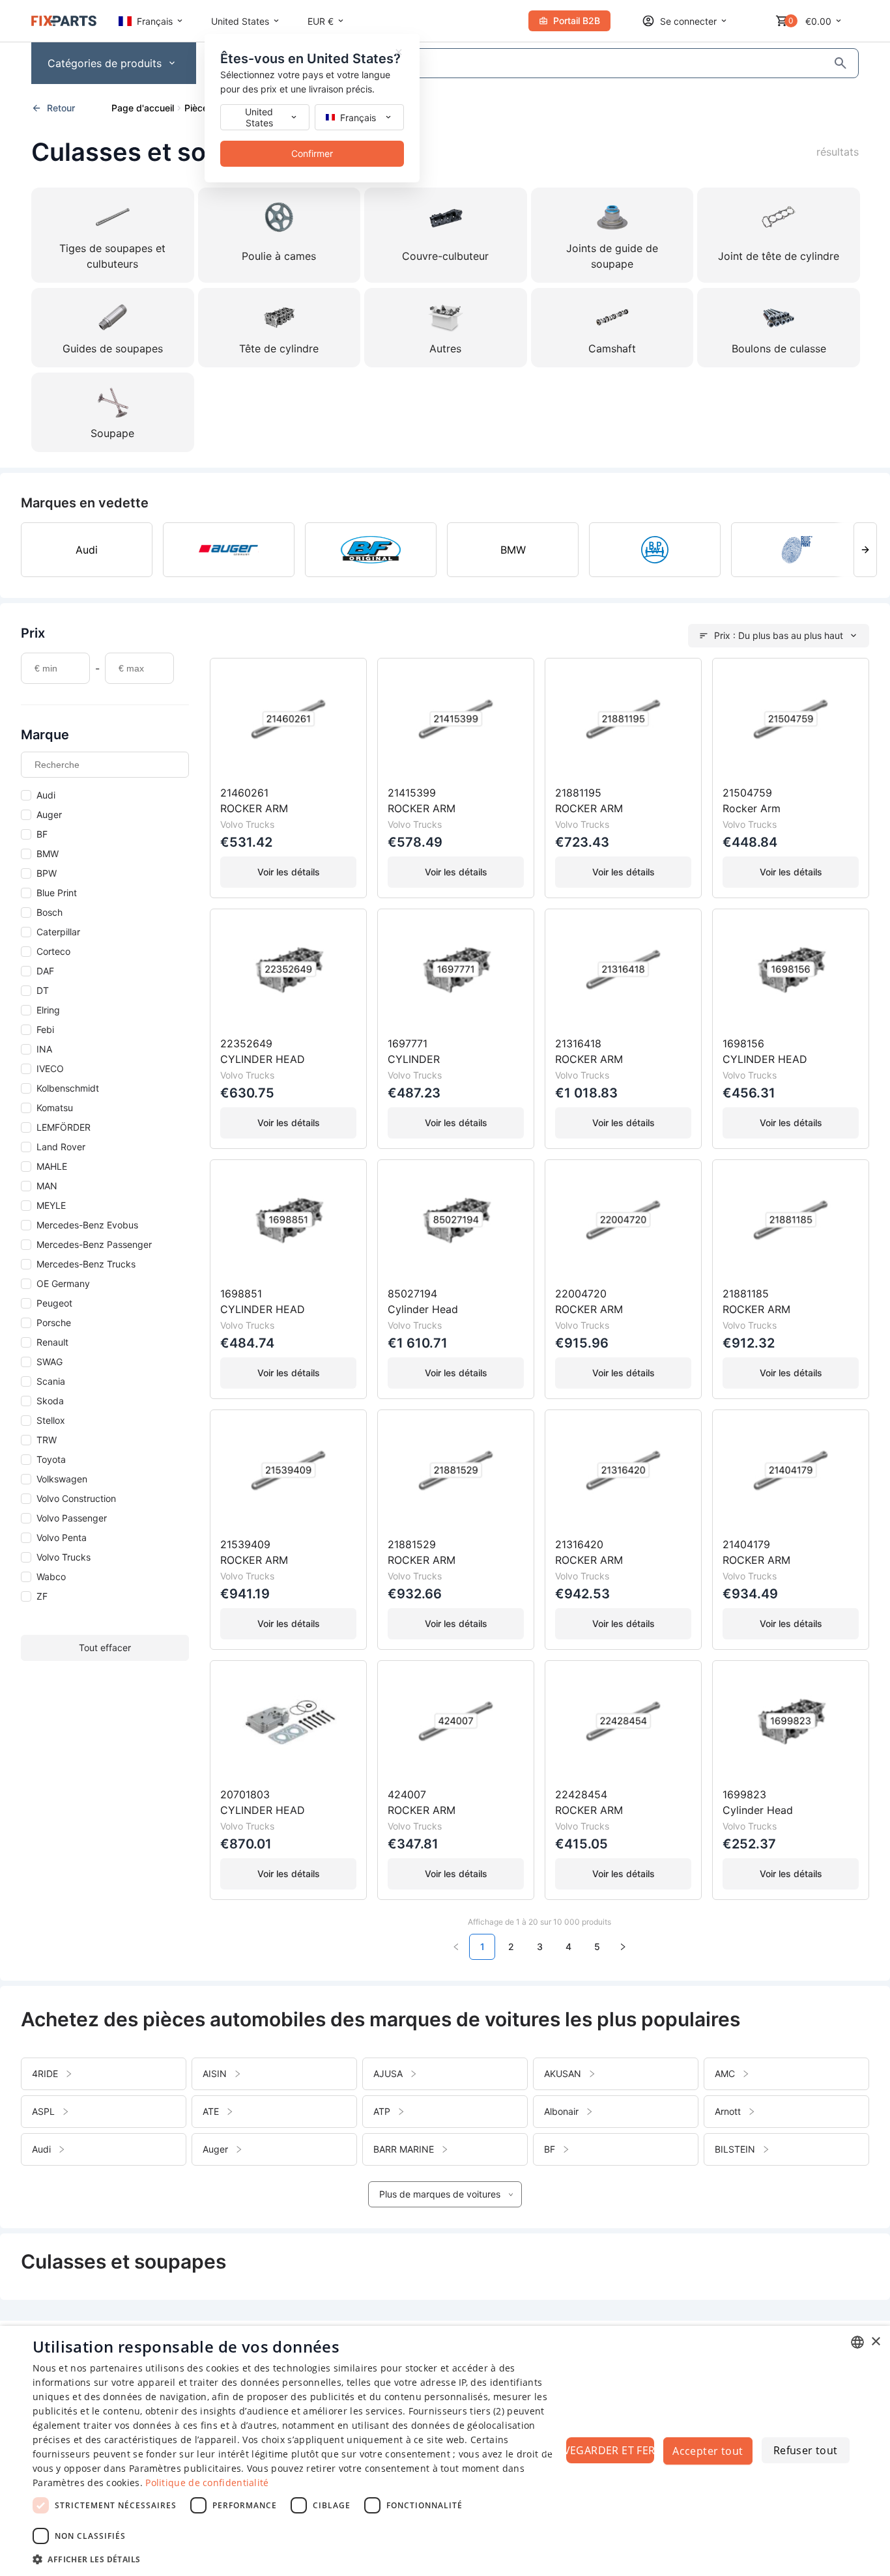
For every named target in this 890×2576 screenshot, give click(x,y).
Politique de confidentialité (207, 2483)
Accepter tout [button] (708, 2451)
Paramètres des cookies (86, 2483)
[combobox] (857, 2342)
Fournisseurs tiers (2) (457, 2411)
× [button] (875, 2342)
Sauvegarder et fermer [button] (610, 2450)
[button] (298, 2559)
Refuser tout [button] (806, 2450)
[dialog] (445, 2451)
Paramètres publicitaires (185, 2468)
